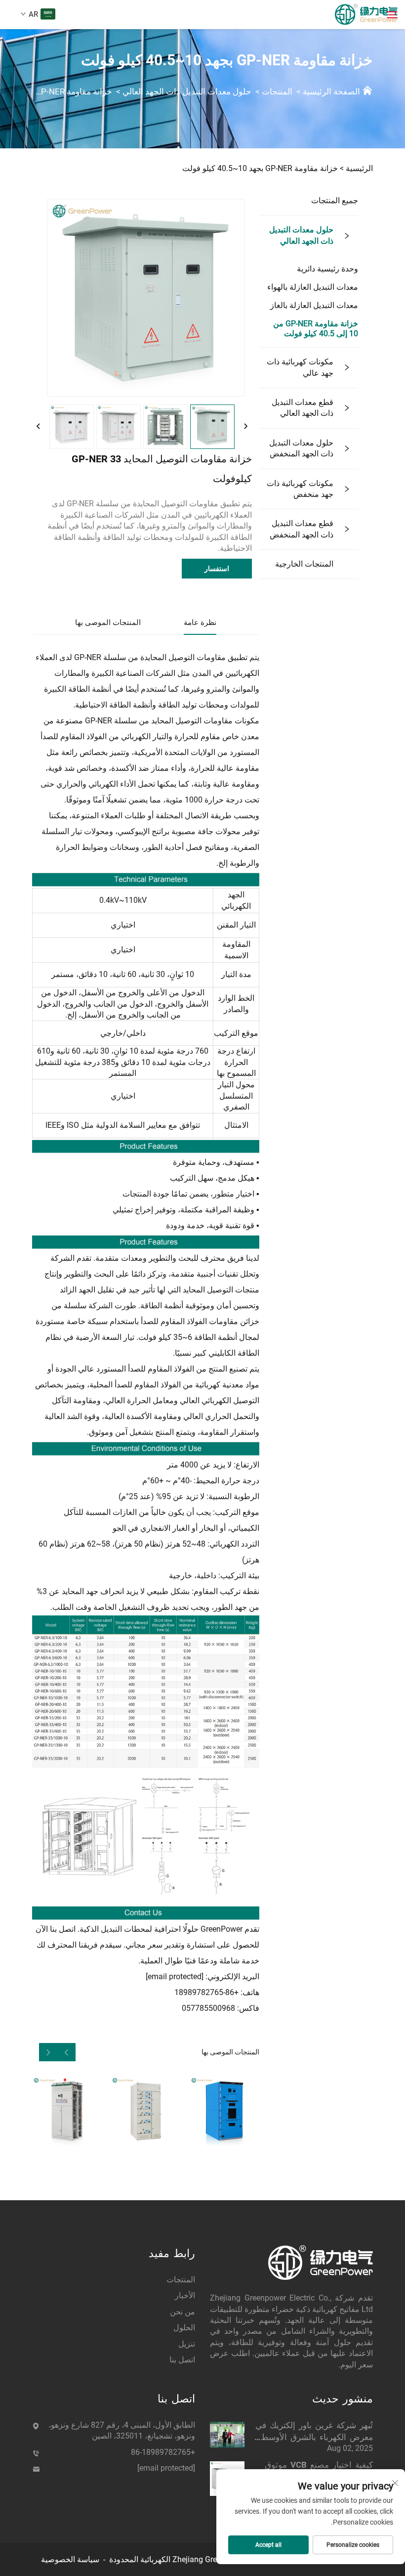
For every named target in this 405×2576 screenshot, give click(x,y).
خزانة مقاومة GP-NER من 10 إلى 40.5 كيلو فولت (316, 329)
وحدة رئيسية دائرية (327, 269)
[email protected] (175, 1976)
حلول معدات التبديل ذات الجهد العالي (187, 91)
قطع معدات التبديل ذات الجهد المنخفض (302, 529)
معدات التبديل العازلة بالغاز (314, 305)
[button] (66, 2052)
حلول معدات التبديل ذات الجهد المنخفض (301, 448)
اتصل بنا (182, 2360)
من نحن (182, 2312)
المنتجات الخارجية (304, 564)
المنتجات (277, 91)
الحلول (184, 2328)
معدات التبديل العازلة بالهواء (313, 287)
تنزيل (187, 2344)
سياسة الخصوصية (70, 2559)
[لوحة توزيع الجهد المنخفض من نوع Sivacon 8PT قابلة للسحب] (145, 2111)
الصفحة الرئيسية (331, 91)
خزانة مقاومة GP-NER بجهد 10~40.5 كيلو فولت (260, 168)
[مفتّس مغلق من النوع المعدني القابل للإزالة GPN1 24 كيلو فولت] (224, 2111)
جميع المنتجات (335, 200)
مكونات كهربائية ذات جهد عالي (300, 367)
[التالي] (245, 427)
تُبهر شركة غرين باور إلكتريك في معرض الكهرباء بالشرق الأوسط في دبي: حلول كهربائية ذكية (314, 2432)
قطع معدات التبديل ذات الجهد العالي (303, 408)
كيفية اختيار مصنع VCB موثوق (319, 2465)
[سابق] (39, 427)
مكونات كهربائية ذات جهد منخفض (300, 489)
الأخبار (185, 2295)
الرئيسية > (356, 168)
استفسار (217, 569)
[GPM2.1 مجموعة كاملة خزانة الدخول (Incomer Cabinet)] (67, 2111)
